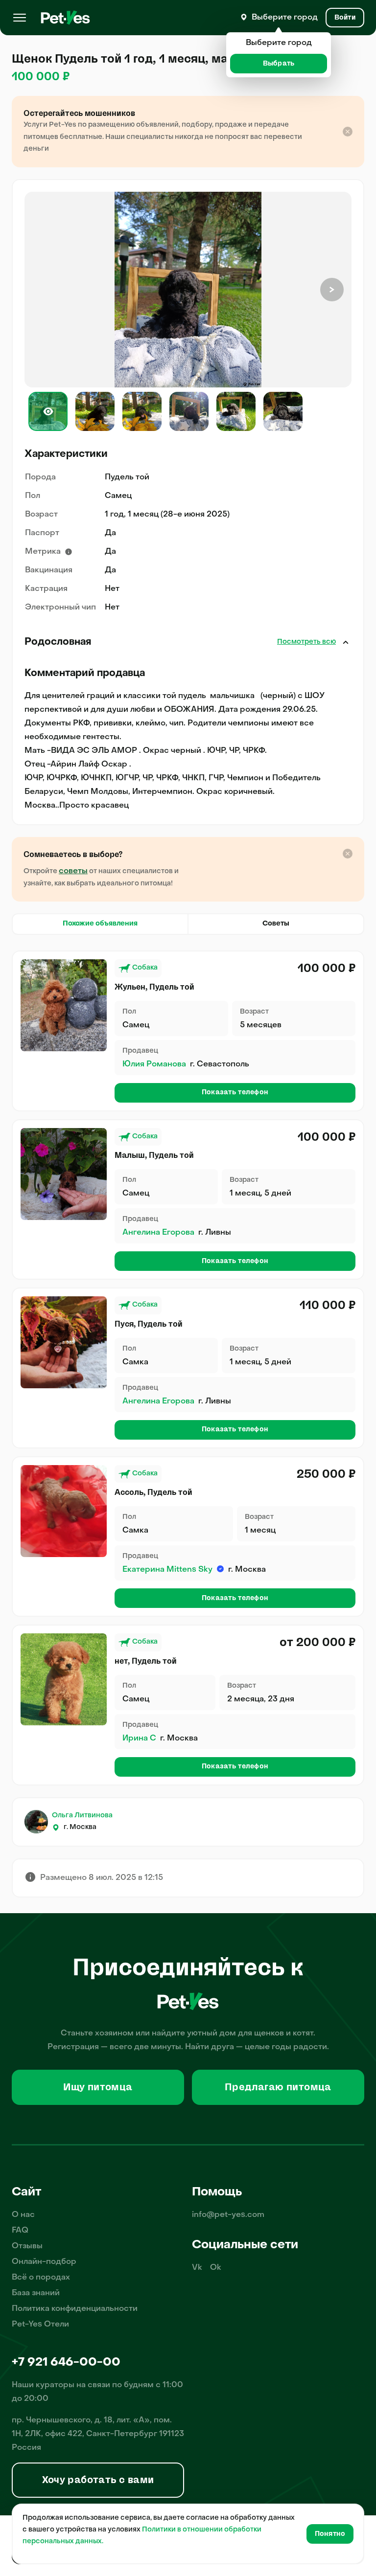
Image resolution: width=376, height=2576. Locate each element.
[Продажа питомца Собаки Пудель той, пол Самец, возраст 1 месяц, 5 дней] (64, 1174)
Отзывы (27, 2246)
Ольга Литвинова (82, 1816)
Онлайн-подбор (44, 2262)
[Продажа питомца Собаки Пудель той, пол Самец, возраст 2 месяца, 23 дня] (64, 1679)
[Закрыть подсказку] (348, 132)
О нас (23, 2215)
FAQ (20, 2231)
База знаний (36, 2293)
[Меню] (20, 18)
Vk (197, 2268)
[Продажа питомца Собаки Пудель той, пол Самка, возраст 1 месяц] (64, 1511)
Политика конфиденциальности (75, 2309)
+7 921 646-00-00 (66, 2363)
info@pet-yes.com (228, 2215)
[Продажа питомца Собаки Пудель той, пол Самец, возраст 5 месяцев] (64, 1005)
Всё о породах (41, 2278)
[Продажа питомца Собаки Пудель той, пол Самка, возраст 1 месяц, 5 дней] (64, 1342)
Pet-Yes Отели (40, 2325)
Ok (216, 2268)
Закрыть (346, 642)
